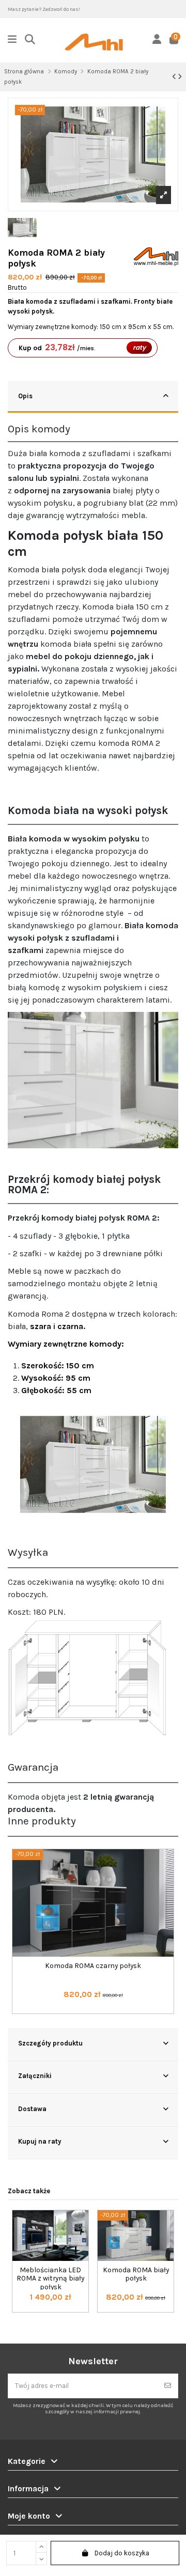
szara (41, 1326)
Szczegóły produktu (50, 2043)
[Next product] (180, 77)
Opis (25, 396)
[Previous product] (175, 77)
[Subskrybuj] (168, 2386)
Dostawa (32, 2109)
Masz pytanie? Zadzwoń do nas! (44, 9)
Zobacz (93, 2015)
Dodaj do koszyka (122, 2553)
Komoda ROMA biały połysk (136, 2274)
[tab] (93, 397)
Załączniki (35, 2076)
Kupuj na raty (40, 2141)
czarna (70, 1326)
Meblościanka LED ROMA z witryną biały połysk (50, 2278)
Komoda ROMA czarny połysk (93, 1965)
